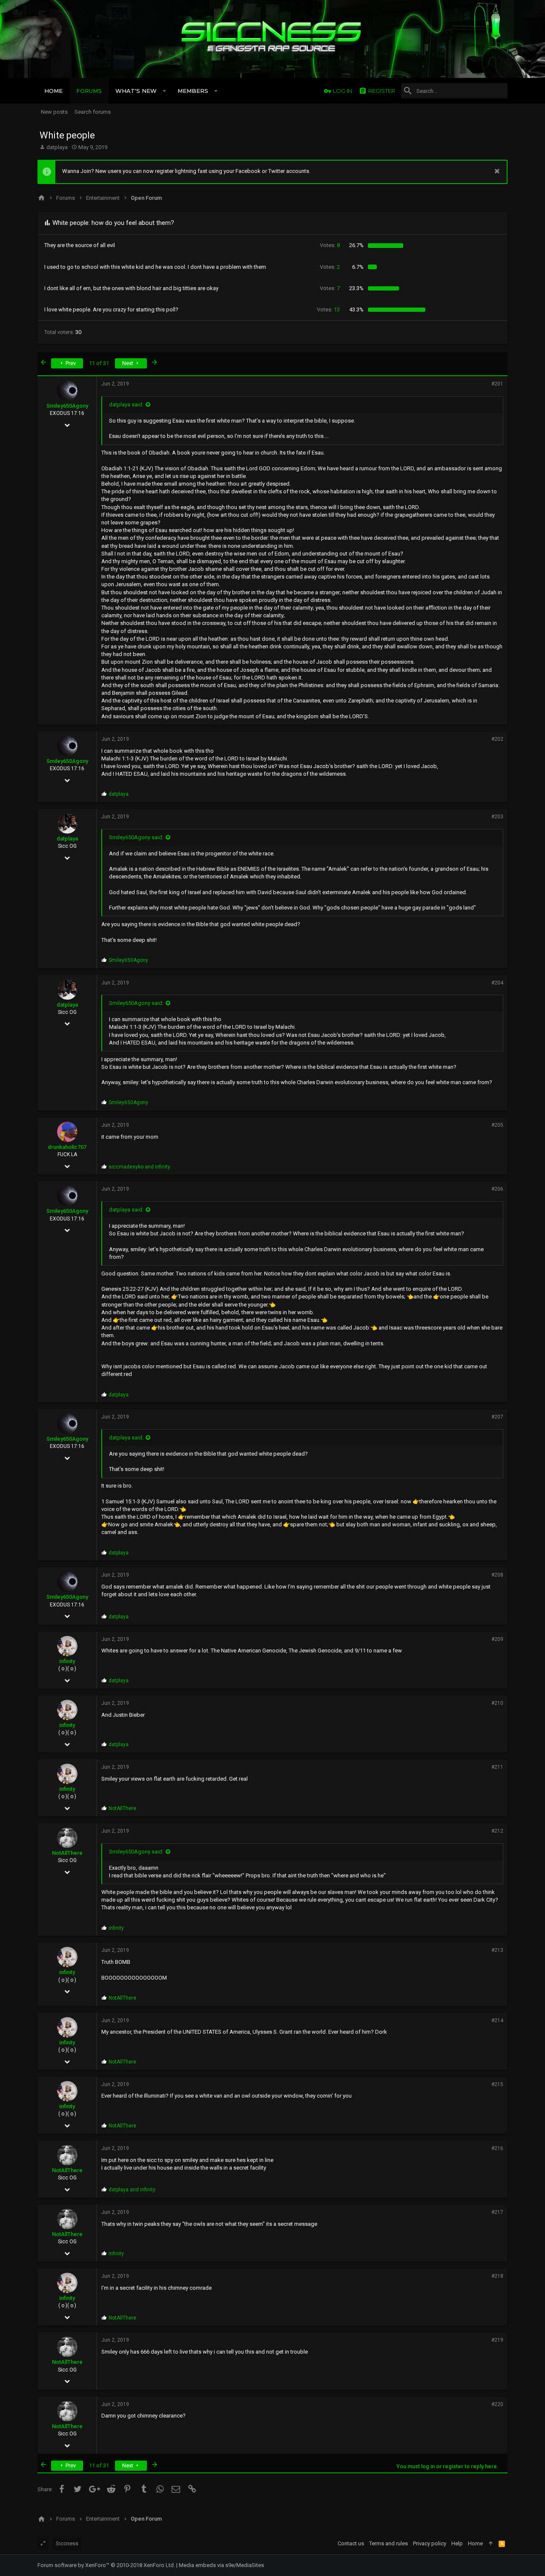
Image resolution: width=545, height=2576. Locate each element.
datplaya (57, 147)
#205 (497, 1125)
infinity (67, 1661)
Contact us (351, 2543)
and (139, 1167)
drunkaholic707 (67, 1147)
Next (128, 363)
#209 (497, 1639)
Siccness (67, 2543)
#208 (497, 1575)
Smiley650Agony (67, 406)
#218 (497, 2276)
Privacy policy (430, 2543)
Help (457, 2543)
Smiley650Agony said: (136, 837)
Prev (70, 363)
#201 (497, 384)
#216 (497, 2148)
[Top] (491, 2544)
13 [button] (328, 309)
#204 (497, 983)
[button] (165, 91)
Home (475, 2543)
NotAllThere (67, 1853)
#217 (497, 2212)
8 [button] (330, 245)
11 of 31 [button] (99, 363)
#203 (497, 817)
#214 (497, 2021)
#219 (497, 2340)
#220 (497, 2404)
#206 (497, 1189)
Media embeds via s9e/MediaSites (221, 2565)
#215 (497, 2084)
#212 (497, 1831)
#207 (497, 1417)
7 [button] (330, 288)
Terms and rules (389, 2543)
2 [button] (330, 267)
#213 (497, 1950)
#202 (497, 739)
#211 (497, 1767)
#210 (497, 1703)
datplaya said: (126, 404)
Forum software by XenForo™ (106, 2565)
